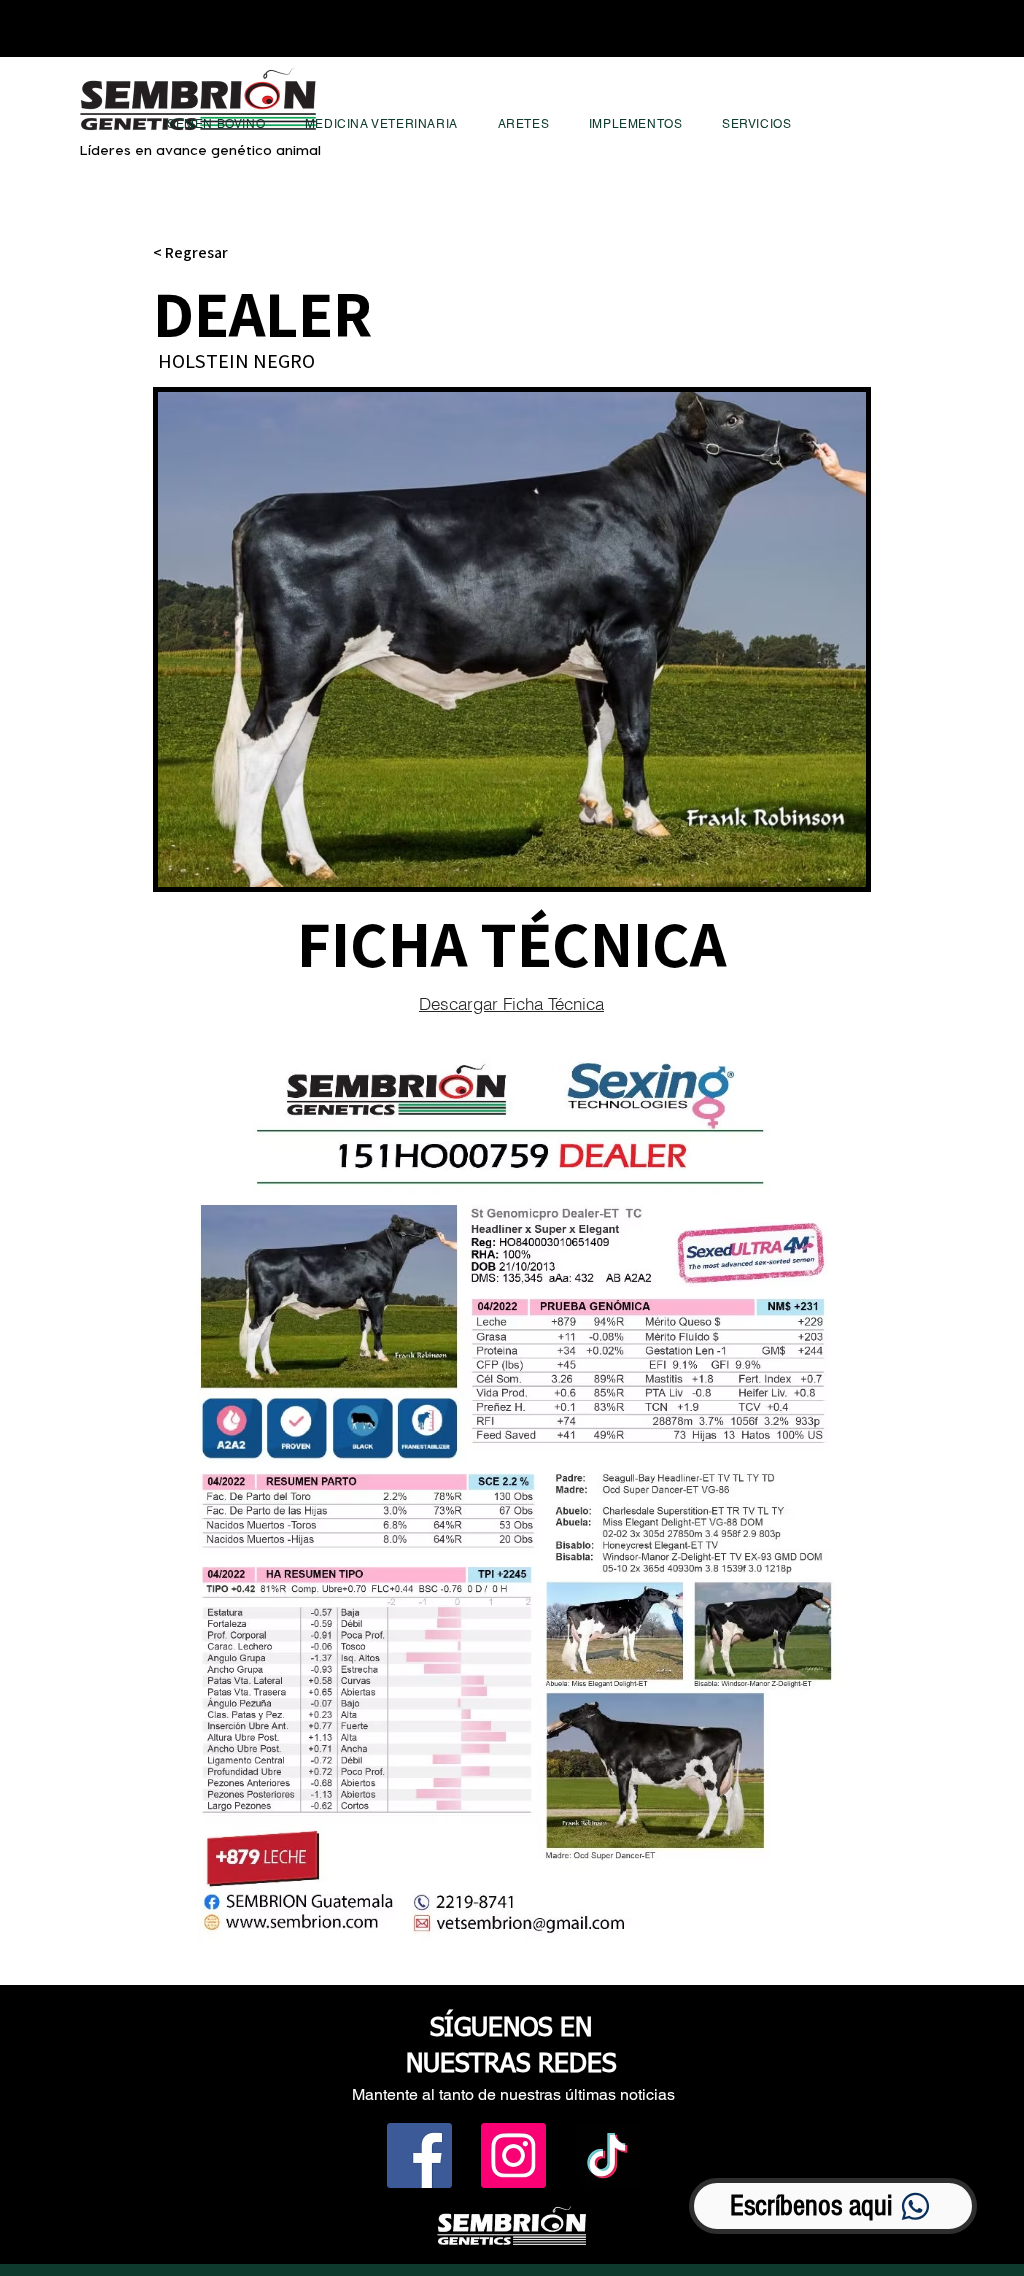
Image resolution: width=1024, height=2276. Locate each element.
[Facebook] (419, 2155)
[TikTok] (607, 2155)
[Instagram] (513, 2155)
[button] (216, 124)
